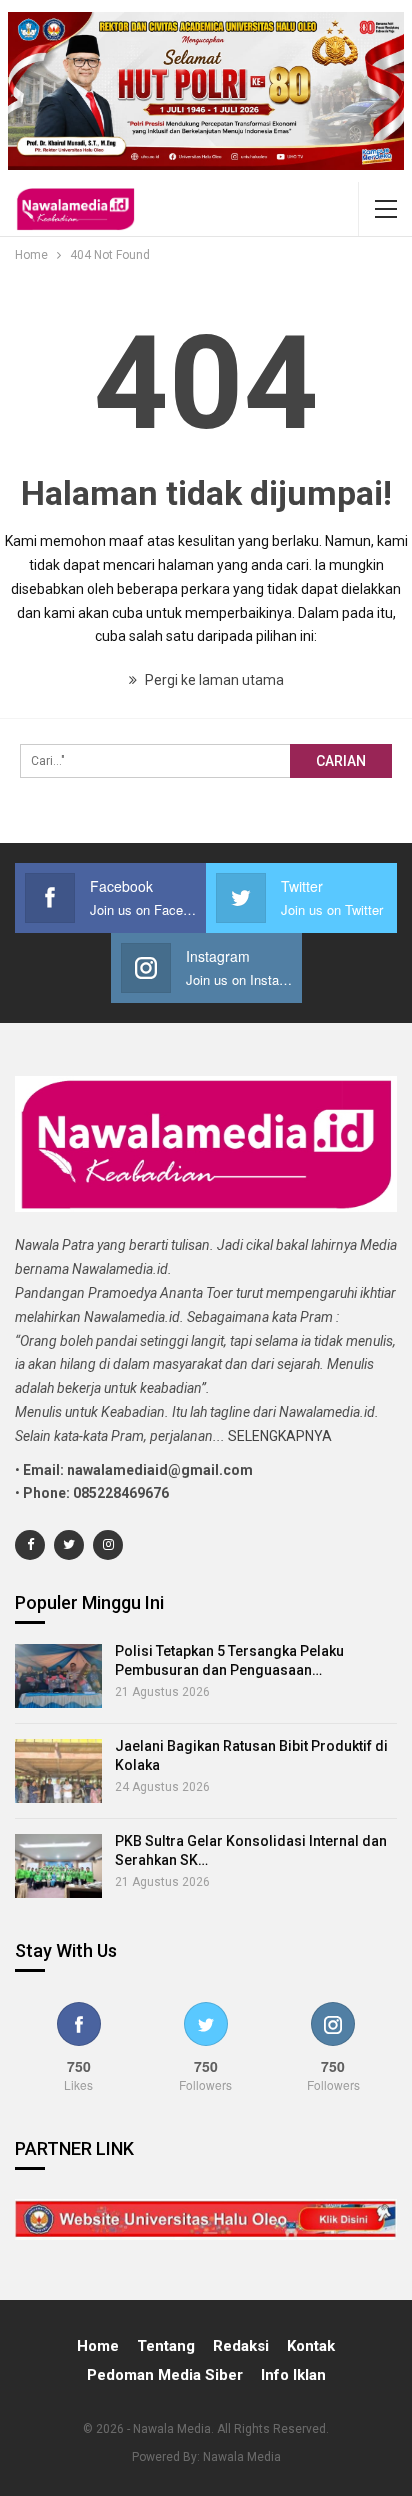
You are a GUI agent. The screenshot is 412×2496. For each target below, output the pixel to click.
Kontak (311, 2346)
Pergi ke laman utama (213, 680)
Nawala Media (242, 2457)
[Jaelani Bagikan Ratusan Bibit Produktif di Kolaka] (58, 1771)
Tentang (166, 2346)
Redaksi (241, 2346)
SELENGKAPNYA (280, 1436)
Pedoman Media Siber (165, 2375)
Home (98, 2346)
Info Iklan (293, 2375)
